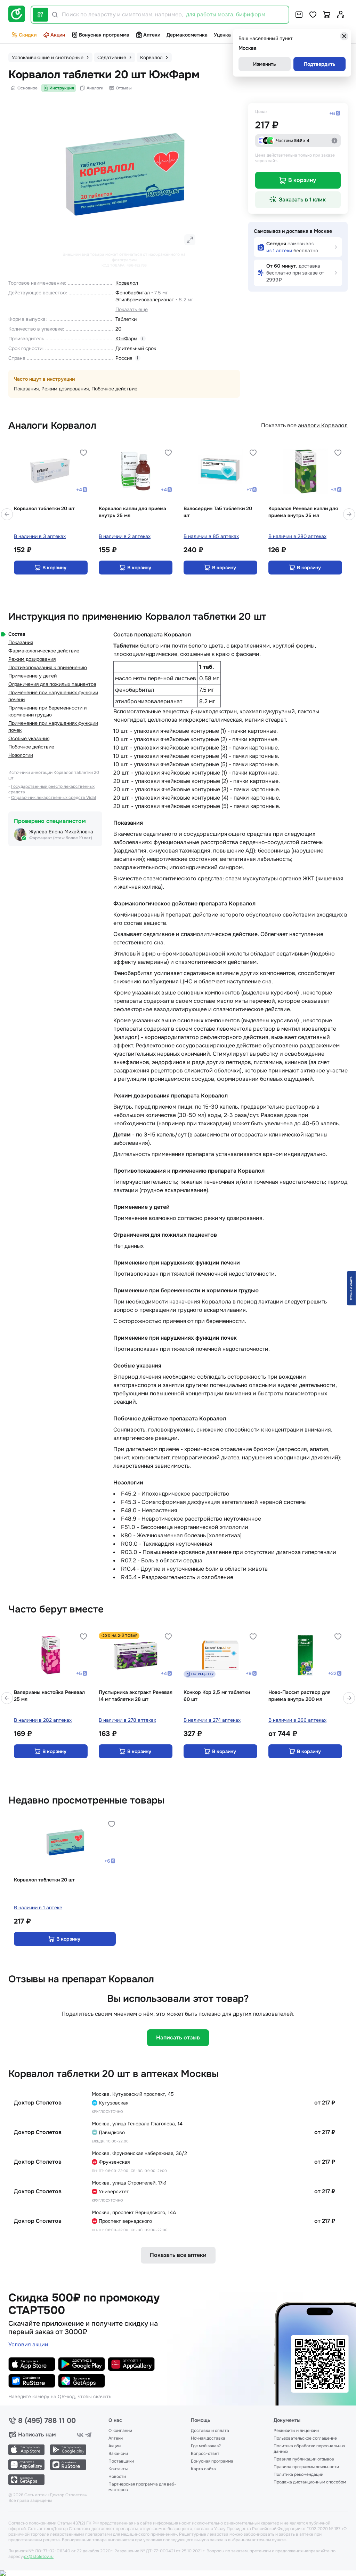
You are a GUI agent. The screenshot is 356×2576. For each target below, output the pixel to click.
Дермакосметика (187, 35)
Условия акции (28, 2344)
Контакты (118, 2469)
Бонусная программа (104, 35)
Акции (58, 35)
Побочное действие (114, 389)
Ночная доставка (208, 2438)
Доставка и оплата (210, 2431)
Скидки (28, 35)
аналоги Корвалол (323, 425)
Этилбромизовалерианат (145, 300)
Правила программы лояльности (306, 2467)
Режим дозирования (65, 389)
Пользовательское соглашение (305, 2438)
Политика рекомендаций (298, 2474)
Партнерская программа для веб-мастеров (142, 2487)
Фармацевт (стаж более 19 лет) (61, 838)
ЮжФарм (126, 339)
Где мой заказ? (206, 2446)
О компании (120, 2431)
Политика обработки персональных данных (309, 2449)
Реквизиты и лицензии (296, 2431)
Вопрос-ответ (205, 2454)
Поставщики (121, 2461)
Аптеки (152, 35)
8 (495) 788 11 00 (47, 2421)
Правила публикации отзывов (304, 2459)
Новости (117, 2476)
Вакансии (118, 2454)
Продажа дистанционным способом (310, 2482)
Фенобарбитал (133, 293)
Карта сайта (203, 2469)
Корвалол (127, 283)
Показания (26, 389)
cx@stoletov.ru (39, 2557)
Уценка (222, 35)
